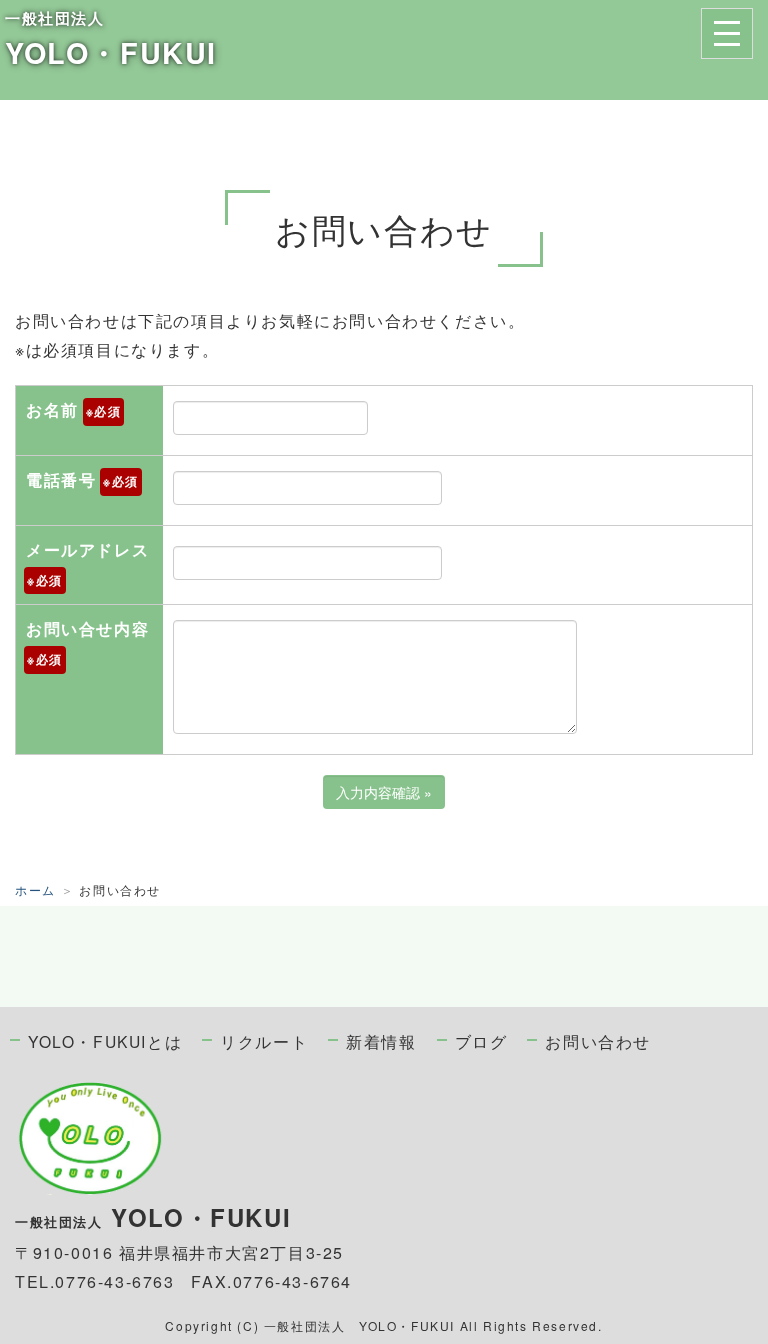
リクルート (264, 1041)
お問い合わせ (598, 1041)
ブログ (481, 1041)
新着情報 (381, 1041)
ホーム (35, 889)
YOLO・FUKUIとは (105, 1041)
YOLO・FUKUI (111, 52)
